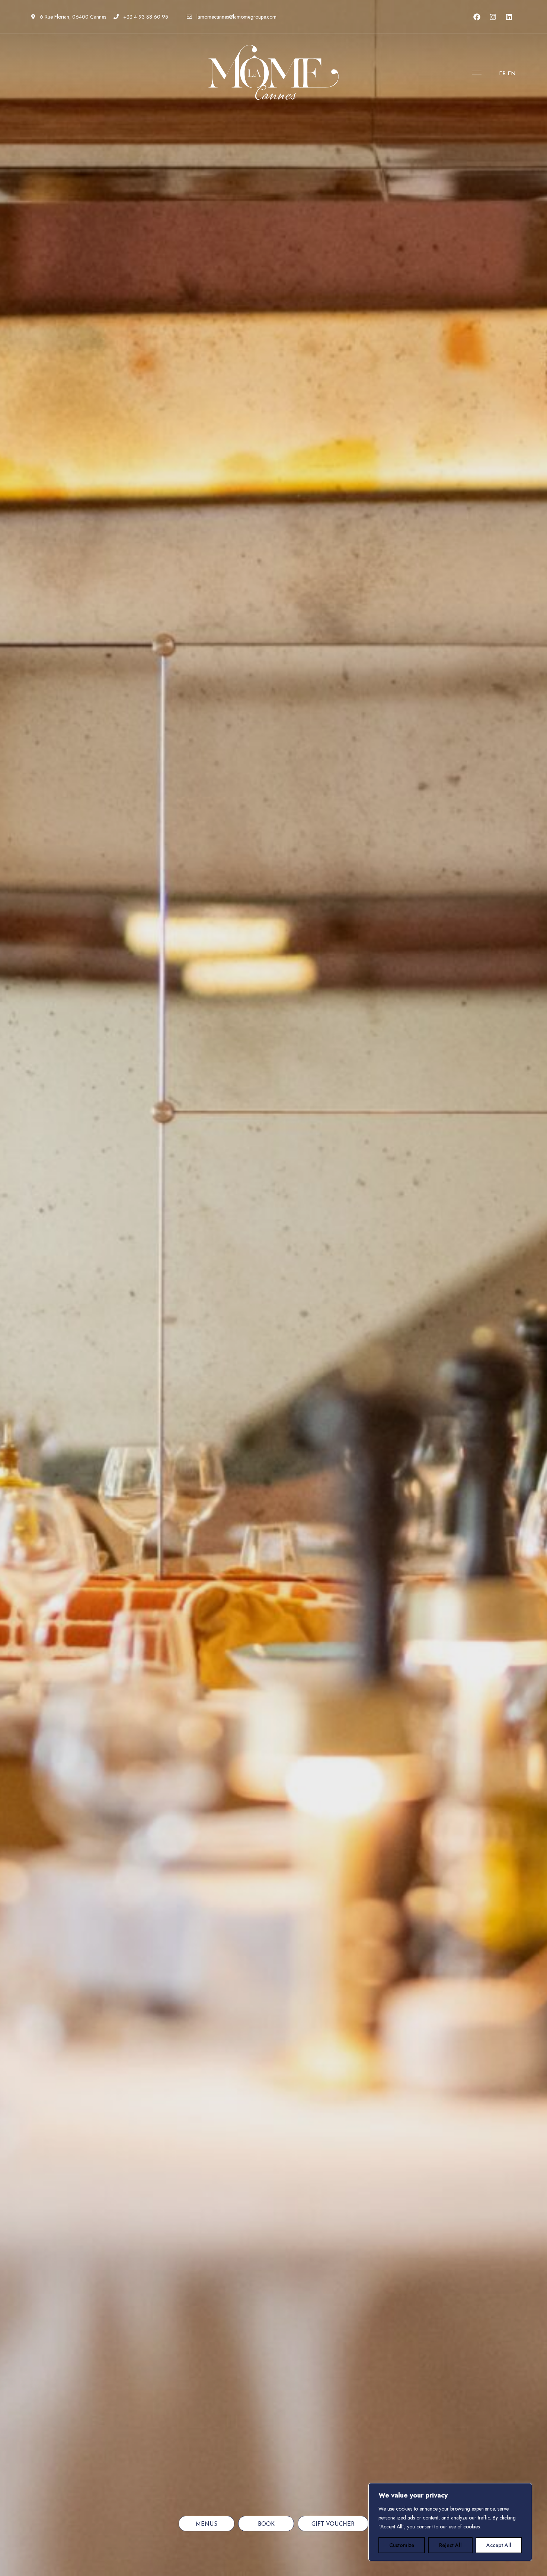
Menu (475, 73)
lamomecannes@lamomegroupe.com (236, 17)
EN (512, 74)
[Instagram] (493, 17)
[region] (450, 2522)
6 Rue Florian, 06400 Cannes (72, 17)
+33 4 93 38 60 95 (145, 17)
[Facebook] (477, 17)
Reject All (450, 2545)
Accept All (499, 2545)
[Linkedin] (509, 17)
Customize (402, 2545)
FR (503, 74)
